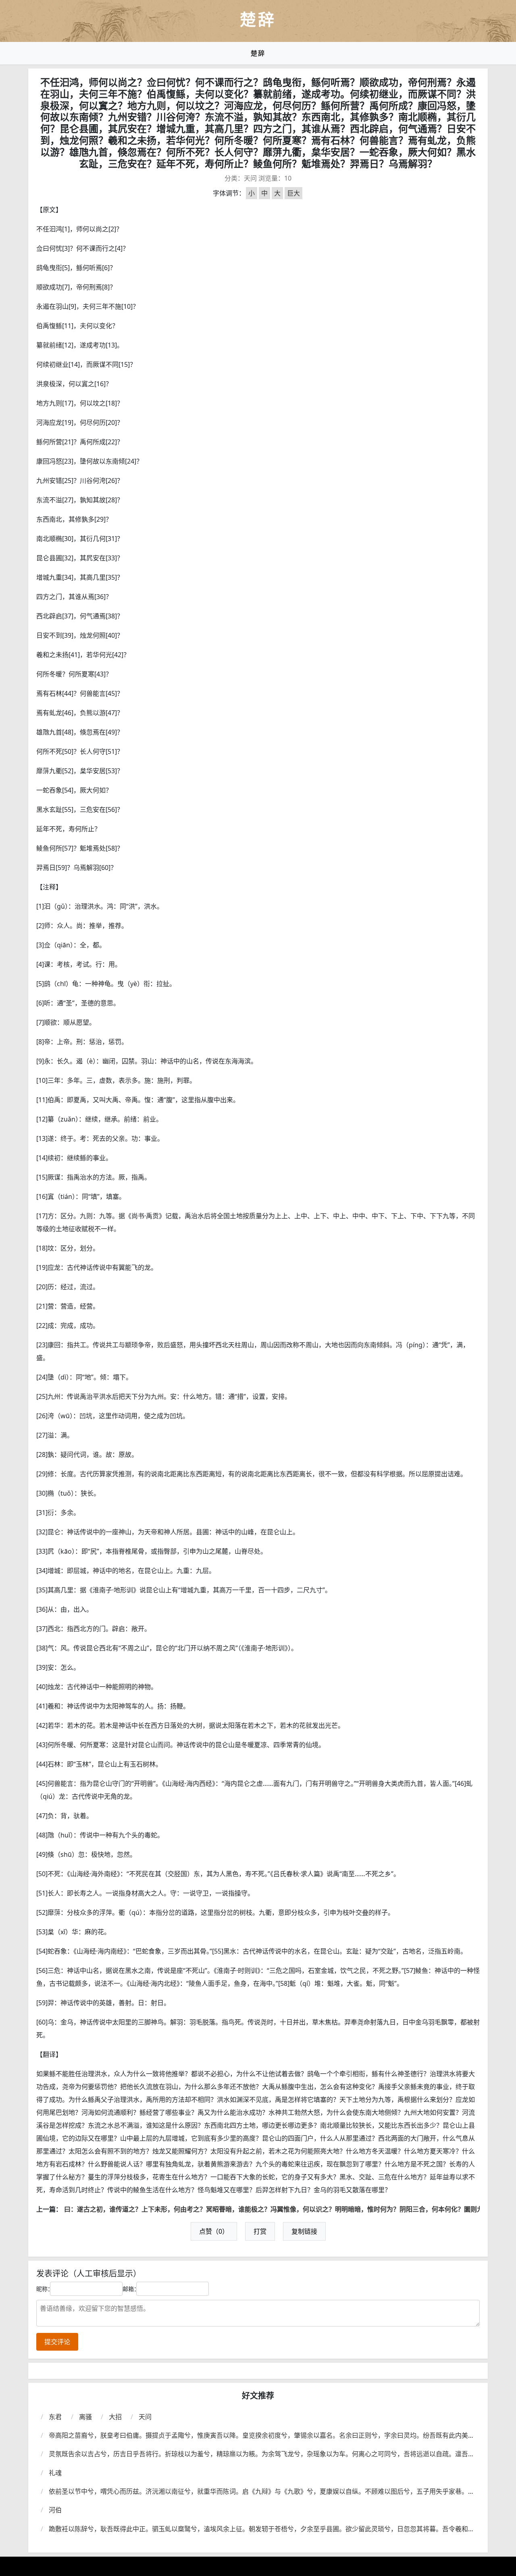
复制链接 (304, 2231)
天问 (250, 178)
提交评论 (57, 2342)
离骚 (85, 2417)
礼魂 (55, 2473)
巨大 (293, 193)
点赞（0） (214, 2231)
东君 (55, 2417)
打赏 (260, 2231)
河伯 (55, 2510)
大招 (115, 2417)
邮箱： (131, 2289)
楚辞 (258, 53)
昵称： (45, 2289)
